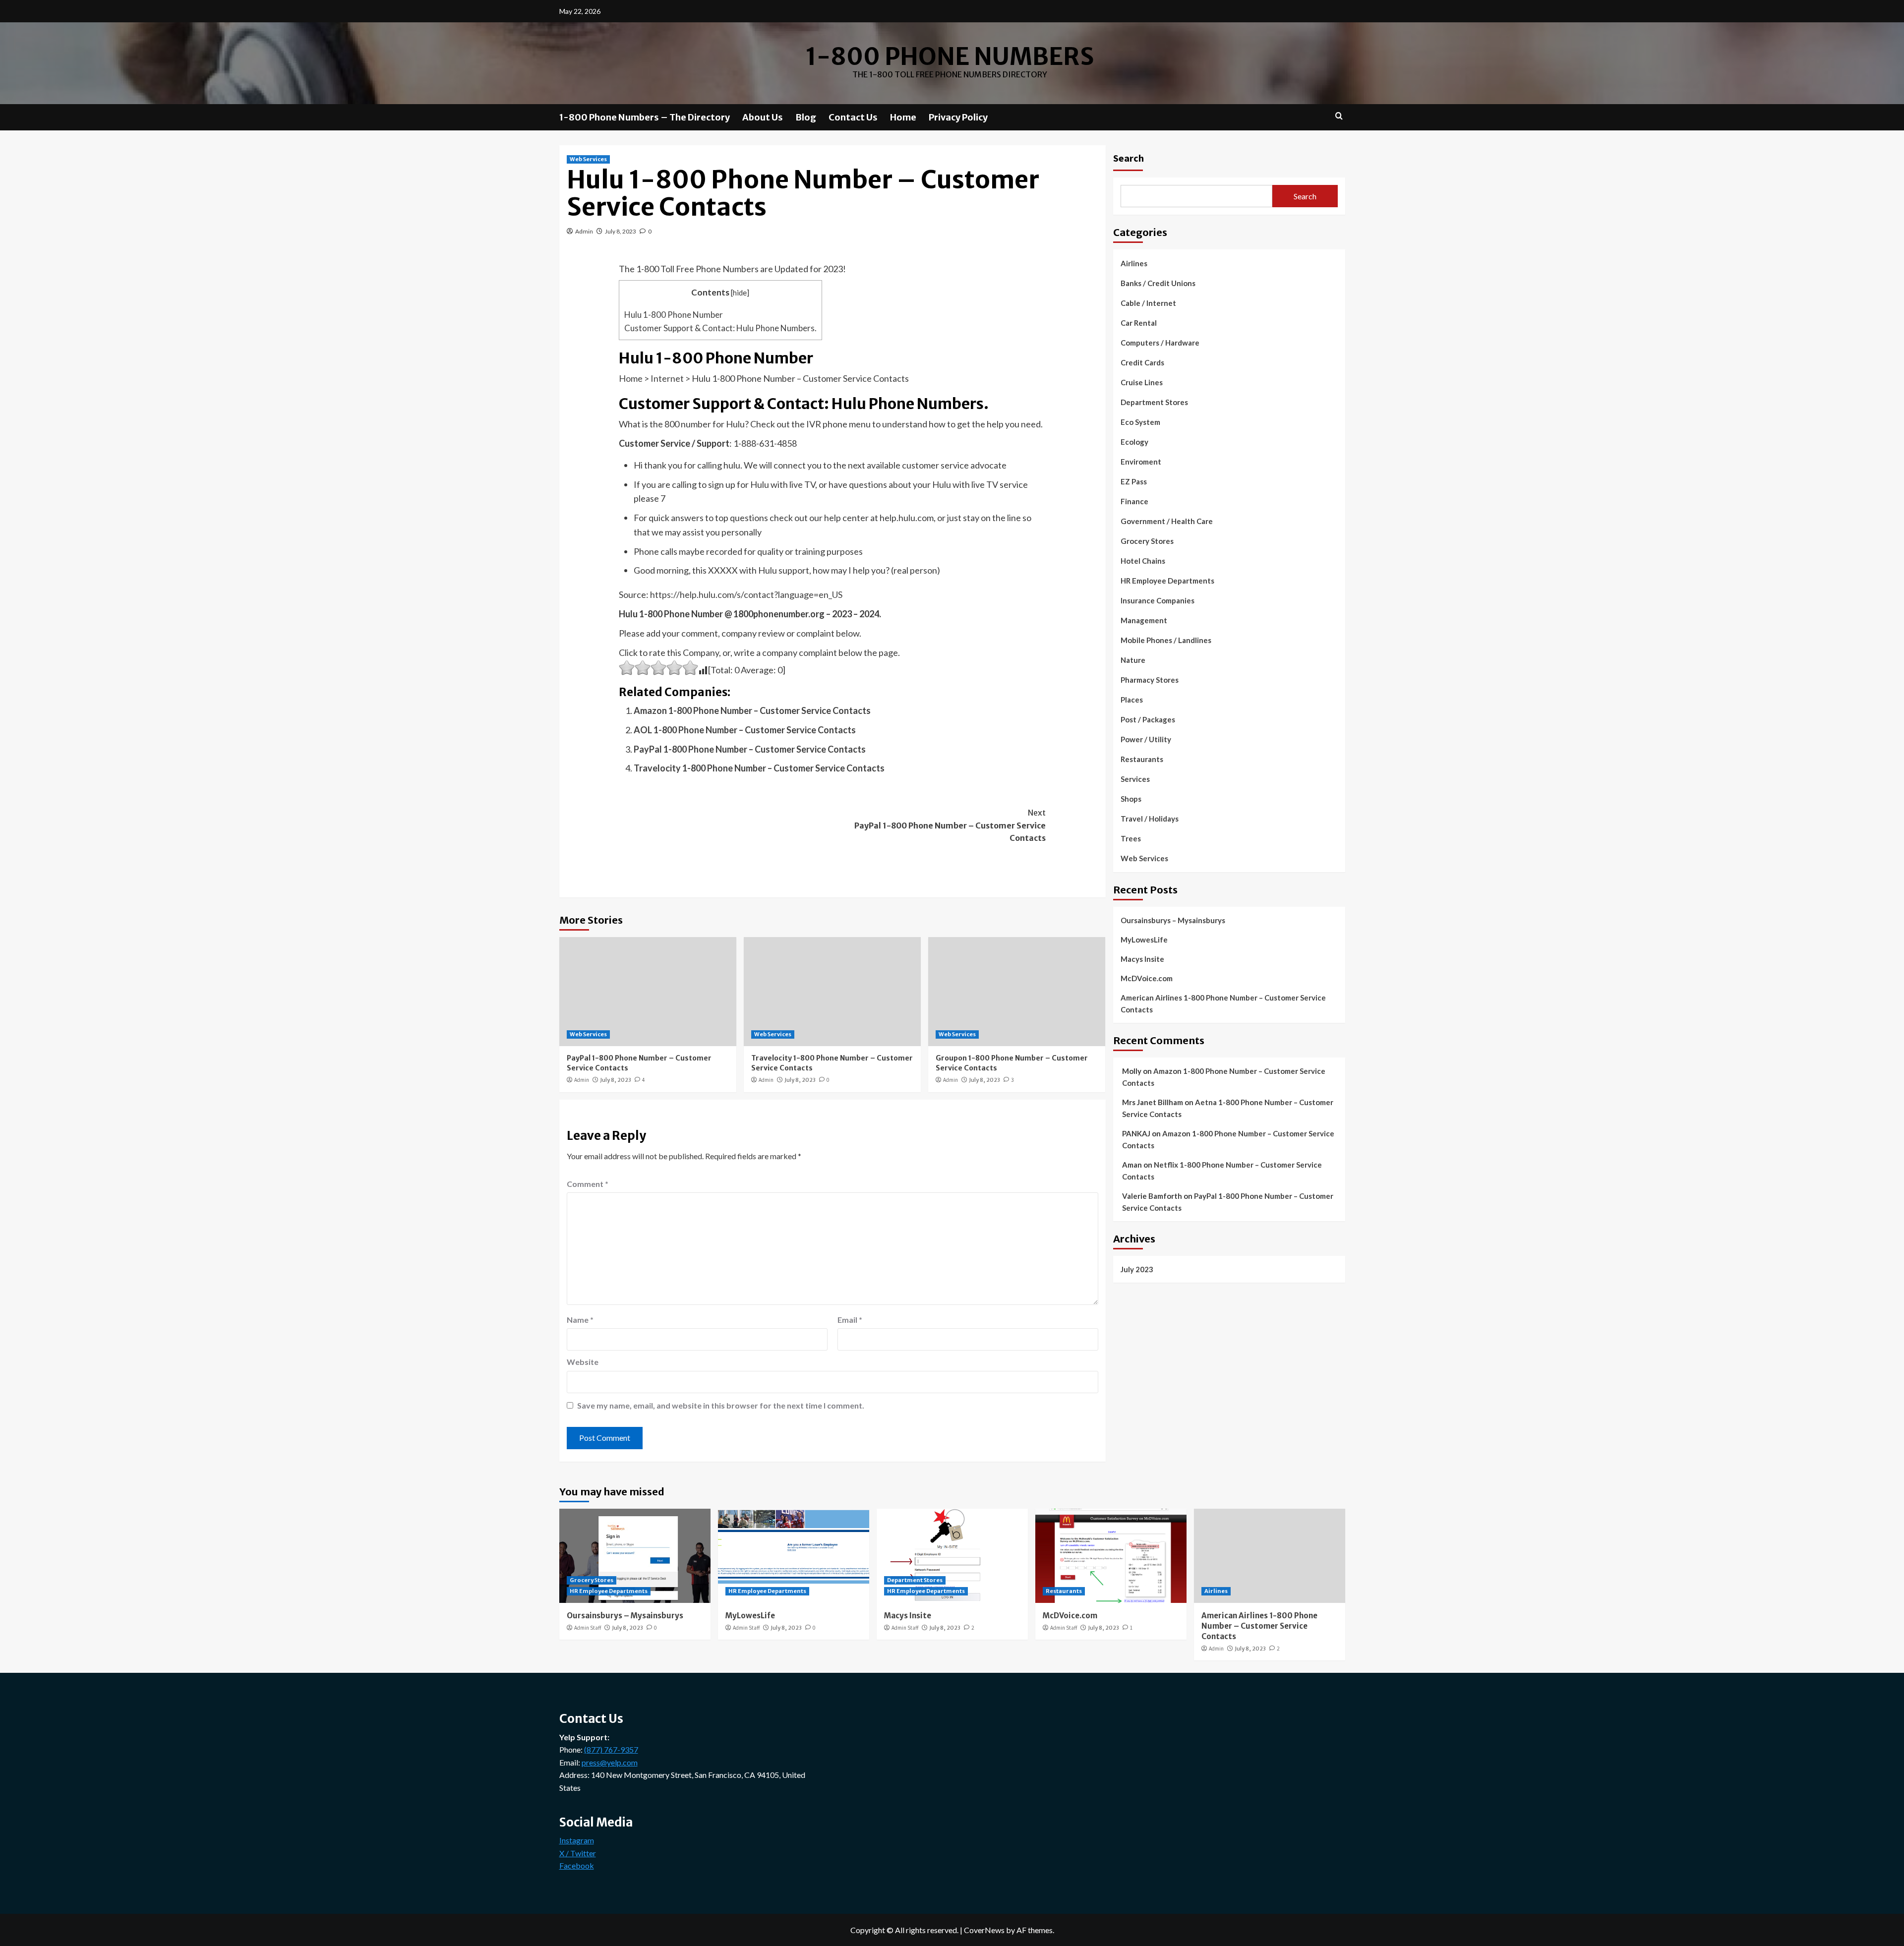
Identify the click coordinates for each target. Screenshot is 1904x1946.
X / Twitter (578, 1853)
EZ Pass (1134, 481)
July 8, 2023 (621, 231)
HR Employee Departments (1167, 581)
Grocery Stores (1147, 541)
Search (1129, 158)
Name (580, 1320)
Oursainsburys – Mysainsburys (1173, 920)
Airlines (1134, 263)
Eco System (1140, 422)
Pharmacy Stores (1150, 680)
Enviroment (1141, 462)
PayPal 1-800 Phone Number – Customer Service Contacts (750, 749)
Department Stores (1154, 402)
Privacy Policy (958, 117)
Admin (584, 231)
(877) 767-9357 (611, 1749)
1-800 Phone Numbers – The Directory (645, 117)
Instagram (577, 1840)
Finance (1134, 501)
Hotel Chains (1143, 561)
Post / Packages (1148, 719)
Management (1144, 620)
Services (1135, 779)
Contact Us (853, 117)
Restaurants (1142, 759)
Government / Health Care (1167, 521)
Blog (806, 117)
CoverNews (984, 1930)
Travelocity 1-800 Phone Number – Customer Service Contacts (759, 768)
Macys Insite (1142, 958)
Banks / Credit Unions (1158, 283)
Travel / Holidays (1150, 819)
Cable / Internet (1148, 303)
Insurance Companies (1158, 600)
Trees (1131, 838)
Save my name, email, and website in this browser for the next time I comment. (721, 1405)
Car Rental (1139, 323)
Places (1132, 700)
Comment (588, 1184)
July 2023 (1137, 1269)
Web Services (588, 159)
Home (903, 117)
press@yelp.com (610, 1762)
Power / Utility (1146, 739)
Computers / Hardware (1160, 343)
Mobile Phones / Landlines (1166, 640)
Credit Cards (1142, 362)
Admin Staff (588, 1628)
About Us (763, 117)
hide (740, 293)
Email (850, 1320)
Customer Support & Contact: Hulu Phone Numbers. (720, 328)
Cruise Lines (1142, 382)
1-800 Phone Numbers (950, 57)
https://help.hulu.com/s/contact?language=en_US (746, 594)
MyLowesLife (1144, 939)
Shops (1131, 799)
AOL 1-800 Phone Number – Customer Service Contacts (745, 730)
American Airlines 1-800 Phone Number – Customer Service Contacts (1223, 1003)
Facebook (577, 1865)
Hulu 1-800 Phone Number (674, 315)
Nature (1133, 660)
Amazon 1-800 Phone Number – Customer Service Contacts (752, 710)
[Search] (1339, 116)
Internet (667, 378)
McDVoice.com (1147, 978)
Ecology (1134, 442)
